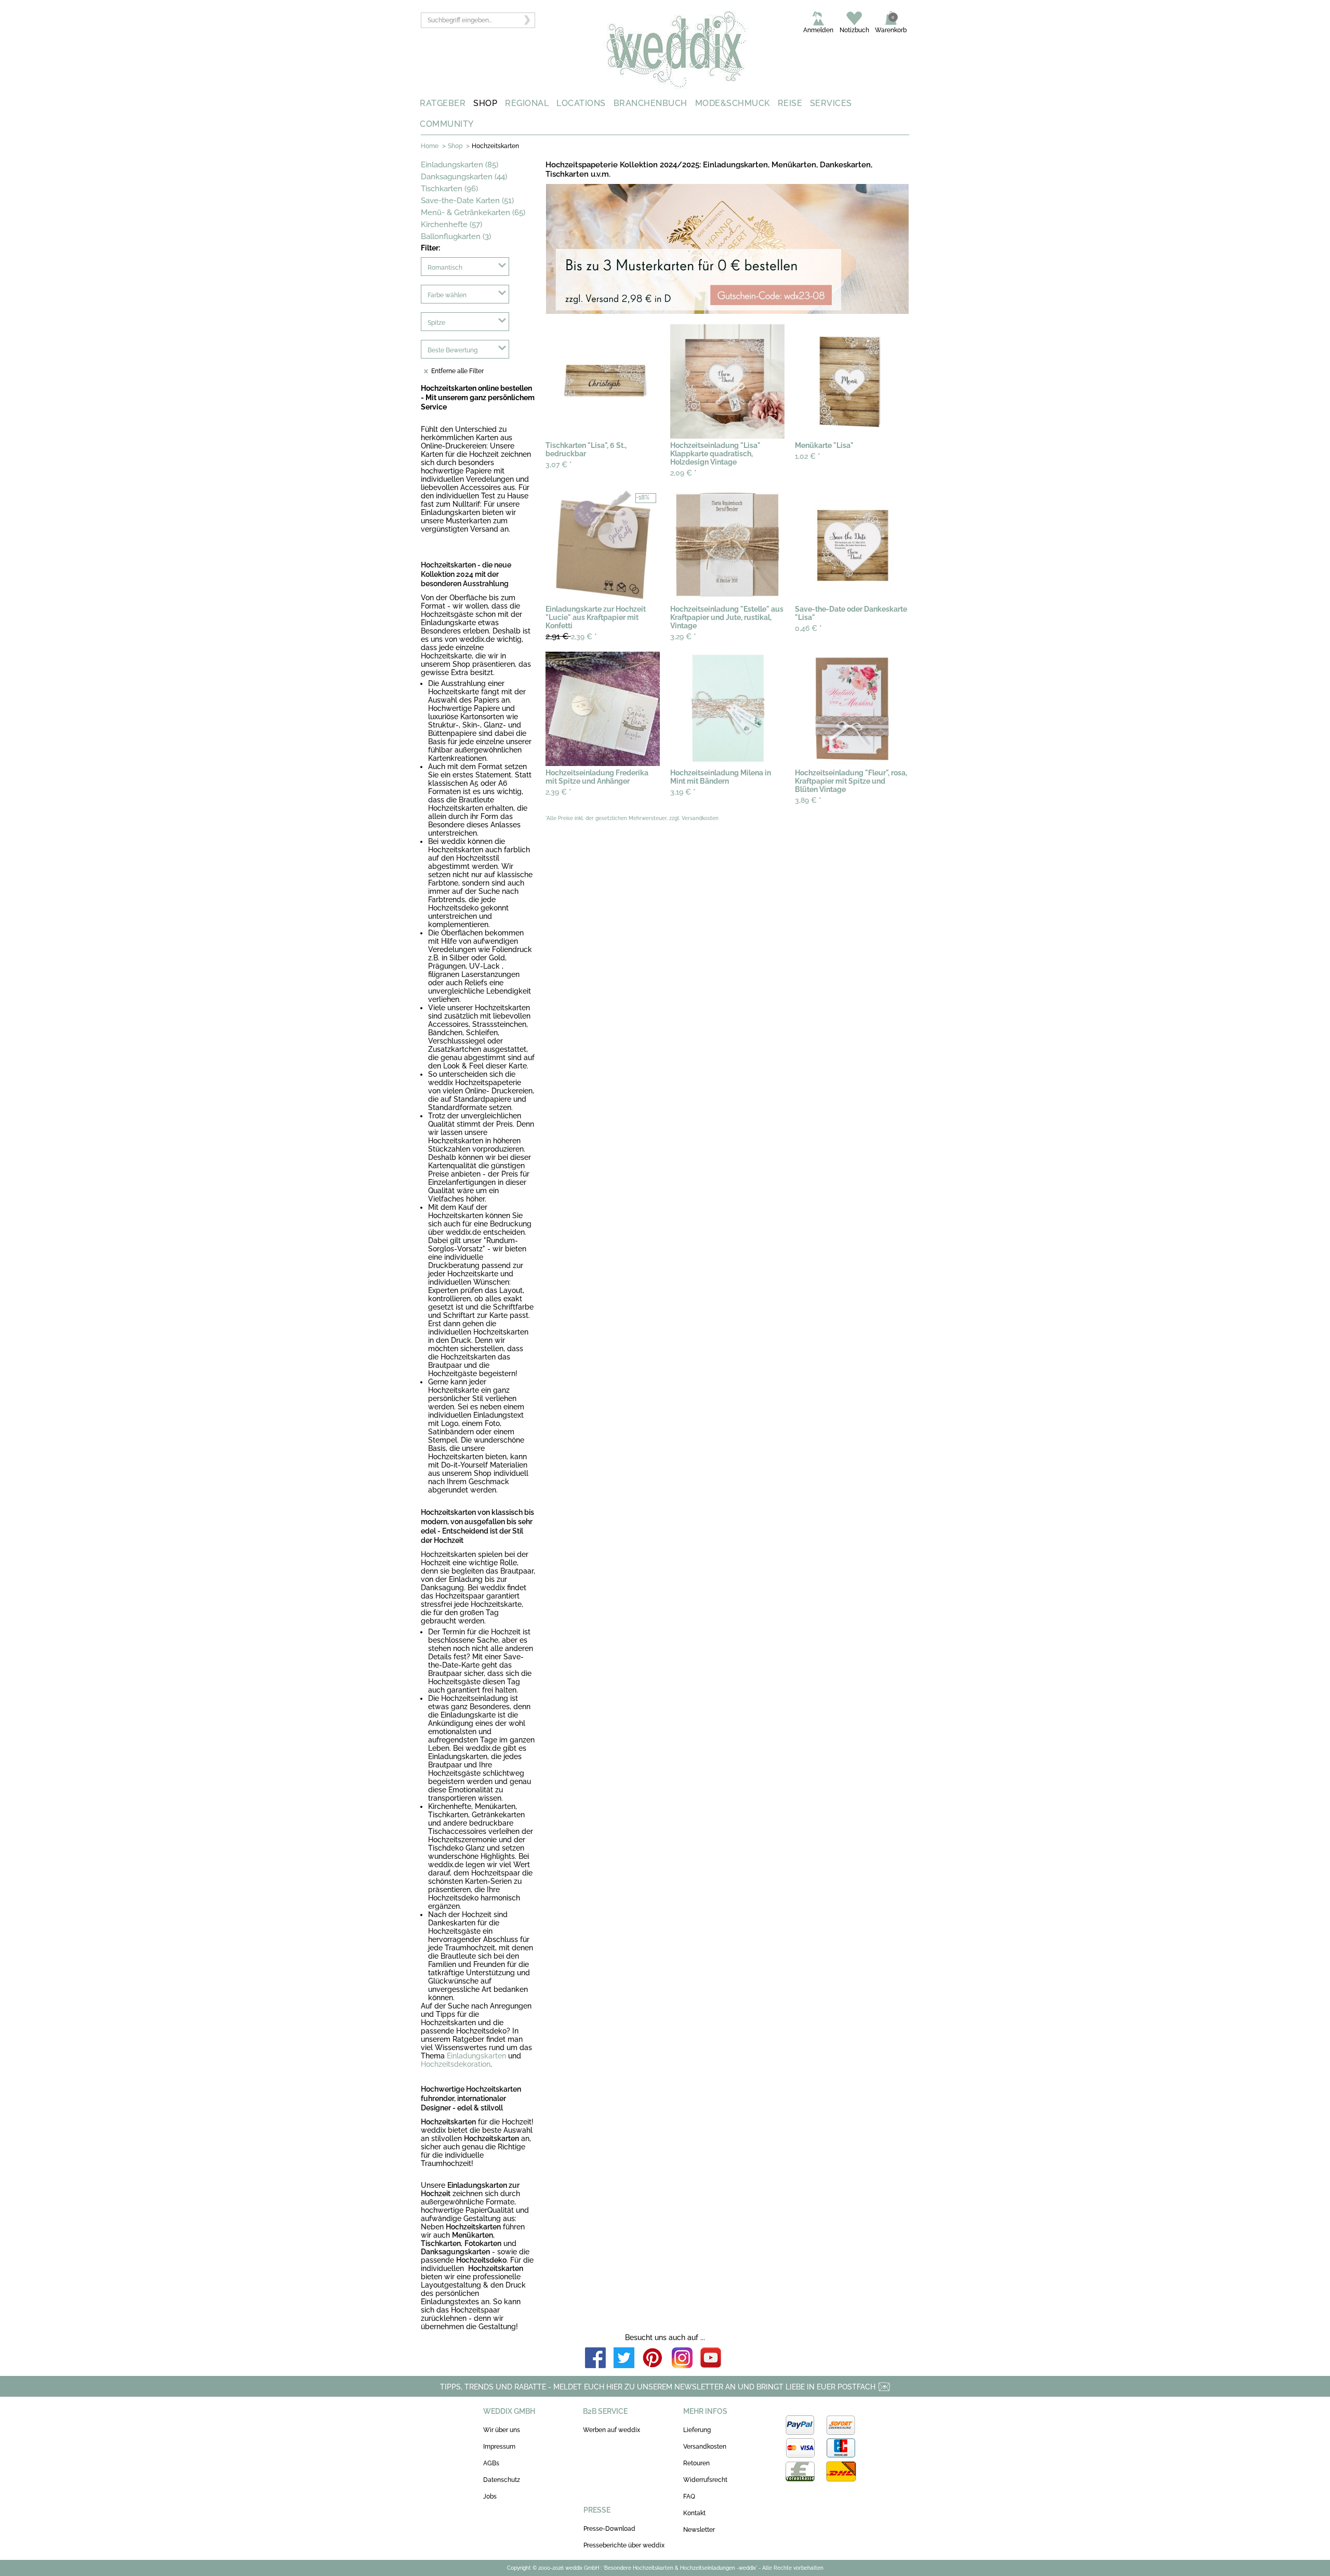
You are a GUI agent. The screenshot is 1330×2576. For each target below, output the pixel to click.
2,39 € (571, 636)
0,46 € (808, 628)
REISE (790, 103)
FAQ (689, 2496)
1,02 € (808, 456)
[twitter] (624, 2359)
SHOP (485, 103)
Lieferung (697, 2430)
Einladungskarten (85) (460, 165)
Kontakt (694, 2513)
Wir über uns (502, 2430)
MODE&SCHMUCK (733, 103)
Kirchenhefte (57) (451, 224)
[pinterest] (653, 2359)
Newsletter (699, 2530)
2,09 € (683, 473)
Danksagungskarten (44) (464, 177)
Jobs (490, 2496)
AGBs (491, 2463)
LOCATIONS (581, 103)
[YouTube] (711, 2359)
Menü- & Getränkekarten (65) (473, 213)
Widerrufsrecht (705, 2480)
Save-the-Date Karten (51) (467, 201)
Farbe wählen (447, 295)
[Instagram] (682, 2359)
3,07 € (559, 465)
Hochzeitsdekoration (456, 2064)
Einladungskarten (476, 2056)
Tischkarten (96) (449, 189)
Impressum (499, 2447)
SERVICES (831, 103)
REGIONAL (527, 103)
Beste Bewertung (453, 350)
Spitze (436, 323)
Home (430, 146)
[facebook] (595, 2359)
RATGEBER (443, 103)
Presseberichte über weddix (624, 2545)
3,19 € (683, 792)
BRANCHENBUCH (650, 103)
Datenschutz (502, 2480)
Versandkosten (705, 2447)
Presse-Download (609, 2529)
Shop (455, 146)
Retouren (696, 2463)
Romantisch (445, 268)
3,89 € (808, 800)
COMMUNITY (447, 124)
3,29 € (683, 637)
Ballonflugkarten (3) (456, 236)
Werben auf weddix (611, 2430)
